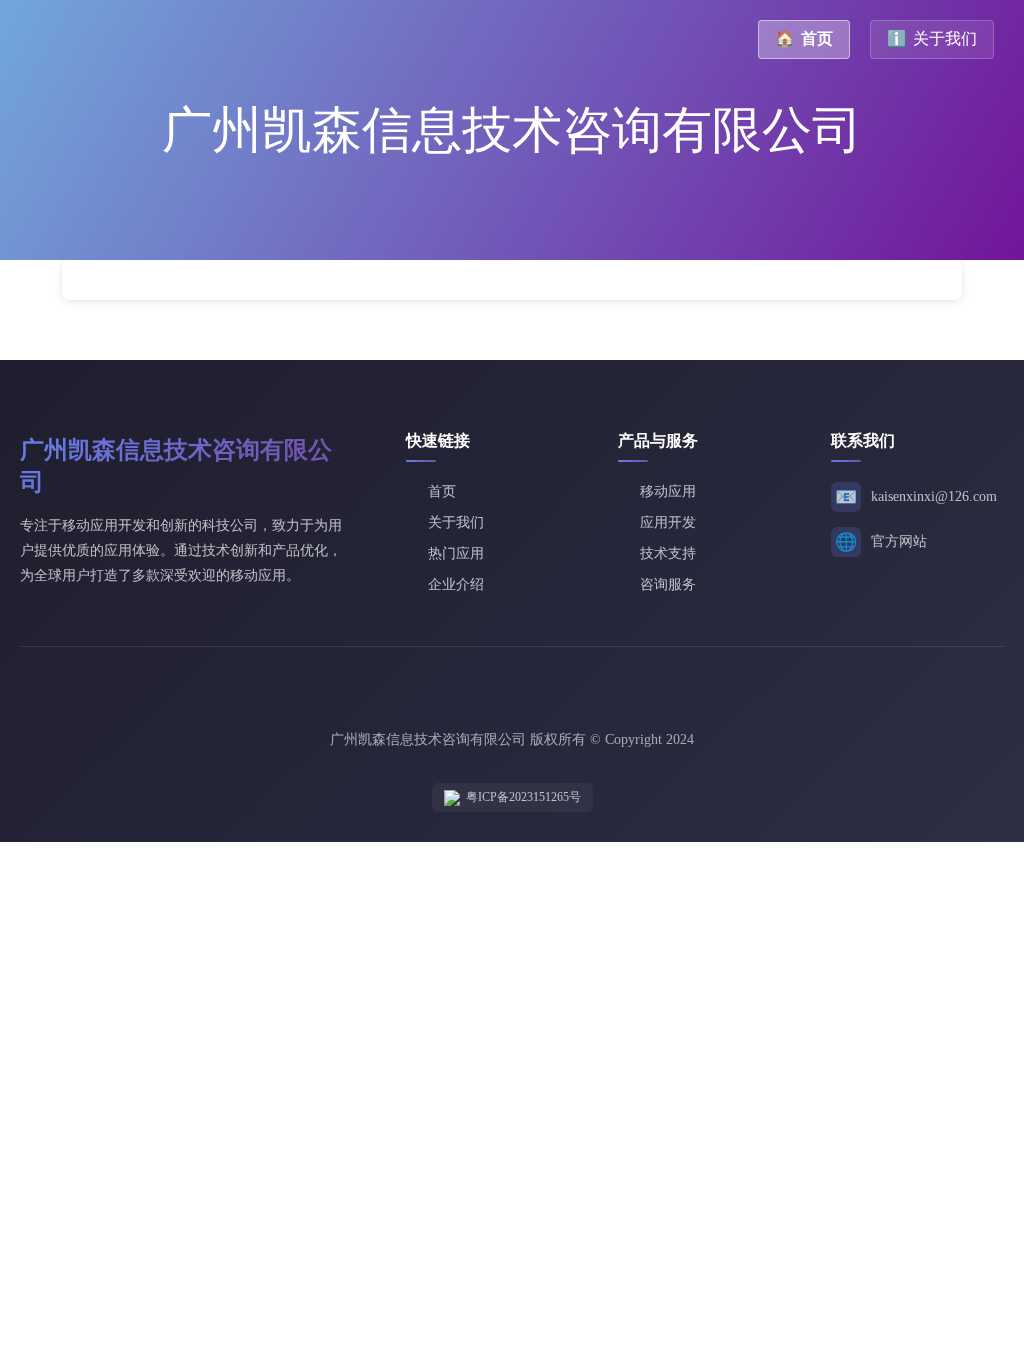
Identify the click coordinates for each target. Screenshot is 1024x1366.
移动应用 (668, 491)
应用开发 (668, 522)
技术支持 (668, 553)
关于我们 (932, 38)
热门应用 (456, 553)
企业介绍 (456, 584)
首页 (804, 38)
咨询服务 (668, 584)
